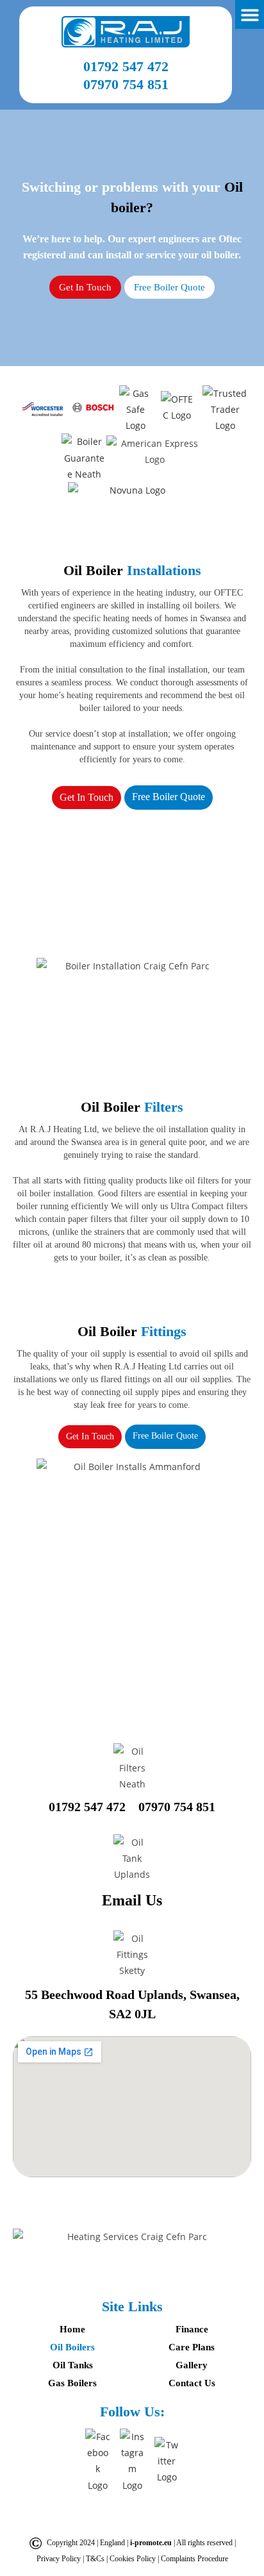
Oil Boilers (72, 2347)
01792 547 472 (126, 66)
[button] (250, 14)
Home (72, 2329)
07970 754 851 (126, 84)
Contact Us (192, 2383)
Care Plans (192, 2347)
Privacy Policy (60, 2559)
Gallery (192, 2365)
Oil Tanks (73, 2365)
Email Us (132, 1900)
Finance (192, 2329)
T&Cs (96, 2559)
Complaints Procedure (194, 2559)
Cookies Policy (134, 2559)
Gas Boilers (72, 2383)
